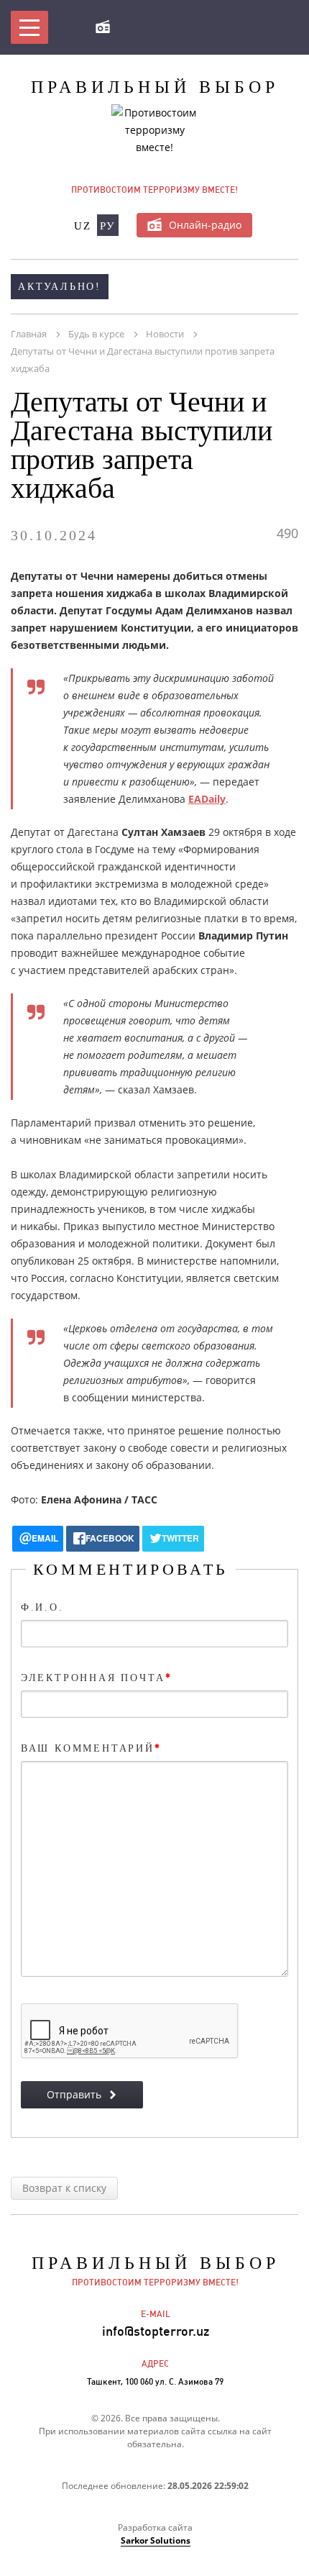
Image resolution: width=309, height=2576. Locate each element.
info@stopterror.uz (156, 2331)
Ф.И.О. (42, 1607)
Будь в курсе (96, 334)
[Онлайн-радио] (103, 27)
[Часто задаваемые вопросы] (190, 27)
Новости (165, 334)
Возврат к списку (64, 2188)
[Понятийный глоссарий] (235, 27)
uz (82, 226)
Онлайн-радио (205, 225)
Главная (29, 334)
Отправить (74, 2094)
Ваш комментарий (91, 1749)
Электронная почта (96, 1678)
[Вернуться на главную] (144, 27)
